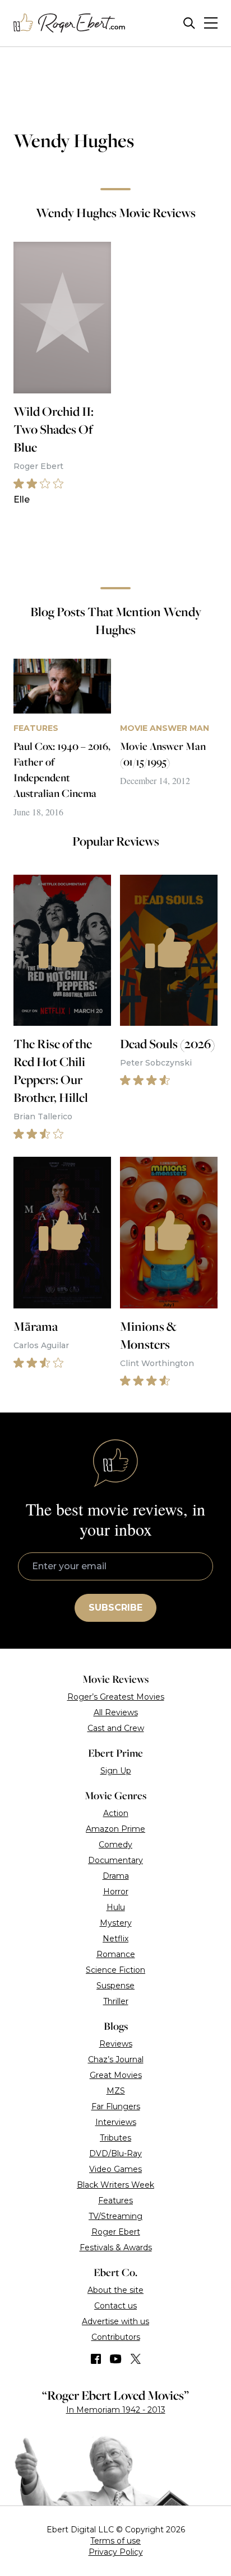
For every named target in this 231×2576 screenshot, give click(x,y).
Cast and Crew (116, 1728)
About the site (115, 2290)
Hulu (116, 1907)
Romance (116, 1954)
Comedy (115, 1845)
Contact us (115, 2306)
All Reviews (116, 1712)
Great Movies (116, 2075)
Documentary (115, 1860)
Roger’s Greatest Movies (116, 1697)
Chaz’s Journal (116, 2059)
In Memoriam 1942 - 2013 (116, 2410)
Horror (116, 1892)
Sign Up (116, 1771)
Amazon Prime (115, 1829)
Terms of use (115, 2541)
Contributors (116, 2337)
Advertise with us (115, 2321)
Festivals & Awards (116, 2247)
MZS (116, 2091)
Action (116, 1813)
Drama (116, 1876)
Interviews (116, 2122)
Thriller (116, 2001)
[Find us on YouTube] (116, 2359)
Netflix (115, 1939)
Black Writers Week (115, 2185)
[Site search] (189, 23)
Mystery (116, 1923)
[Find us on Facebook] (96, 2359)
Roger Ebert (116, 2232)
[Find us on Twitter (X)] (136, 2359)
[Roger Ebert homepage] (70, 23)
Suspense (115, 1986)
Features (115, 2200)
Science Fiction (115, 1970)
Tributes (115, 2138)
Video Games (115, 2169)
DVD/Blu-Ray (115, 2153)
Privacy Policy (116, 2552)
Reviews (116, 2044)
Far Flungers (116, 2106)
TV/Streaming (115, 2216)
